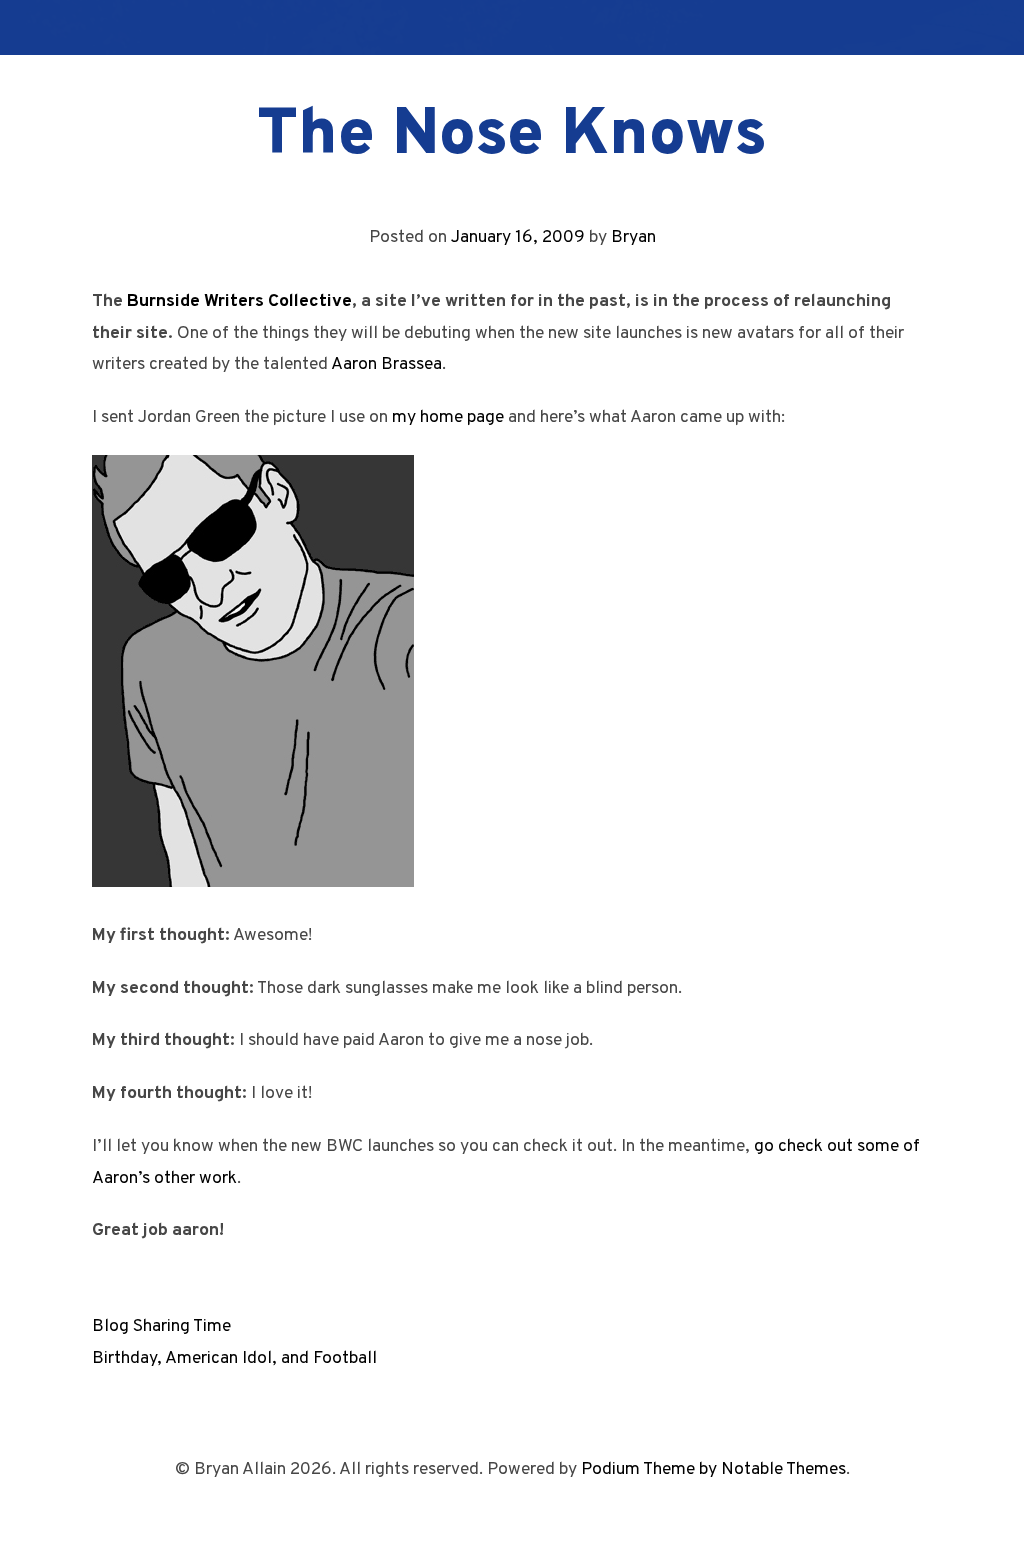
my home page (448, 417)
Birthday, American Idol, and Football (234, 1358)
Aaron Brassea (386, 364)
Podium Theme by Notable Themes (713, 1469)
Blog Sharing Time (161, 1326)
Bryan (633, 237)
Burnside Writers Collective (239, 301)
